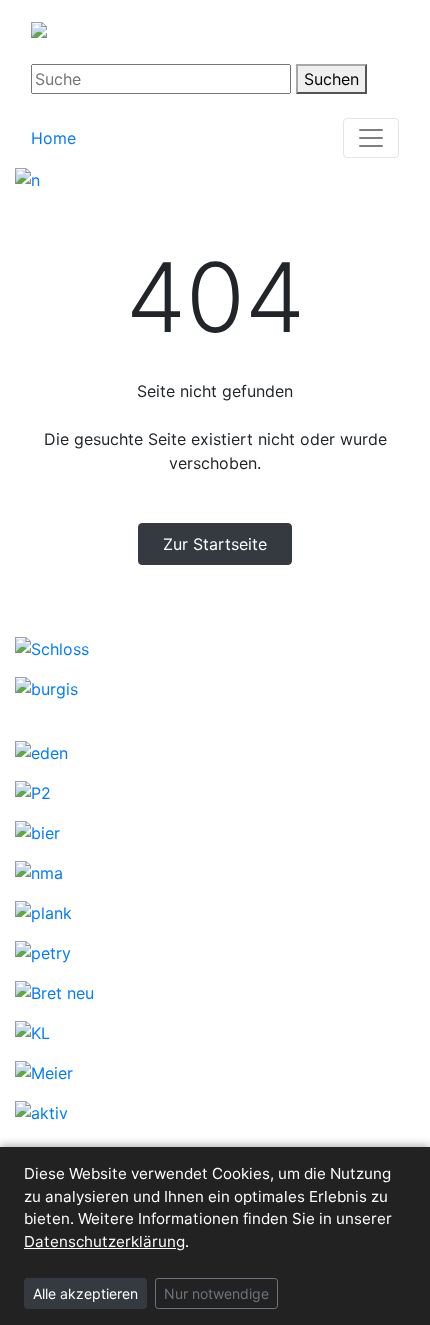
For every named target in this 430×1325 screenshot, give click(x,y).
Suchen (331, 79)
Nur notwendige (216, 1293)
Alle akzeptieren (85, 1293)
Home (53, 138)
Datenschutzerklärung (104, 1241)
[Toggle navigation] (371, 138)
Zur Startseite (215, 544)
